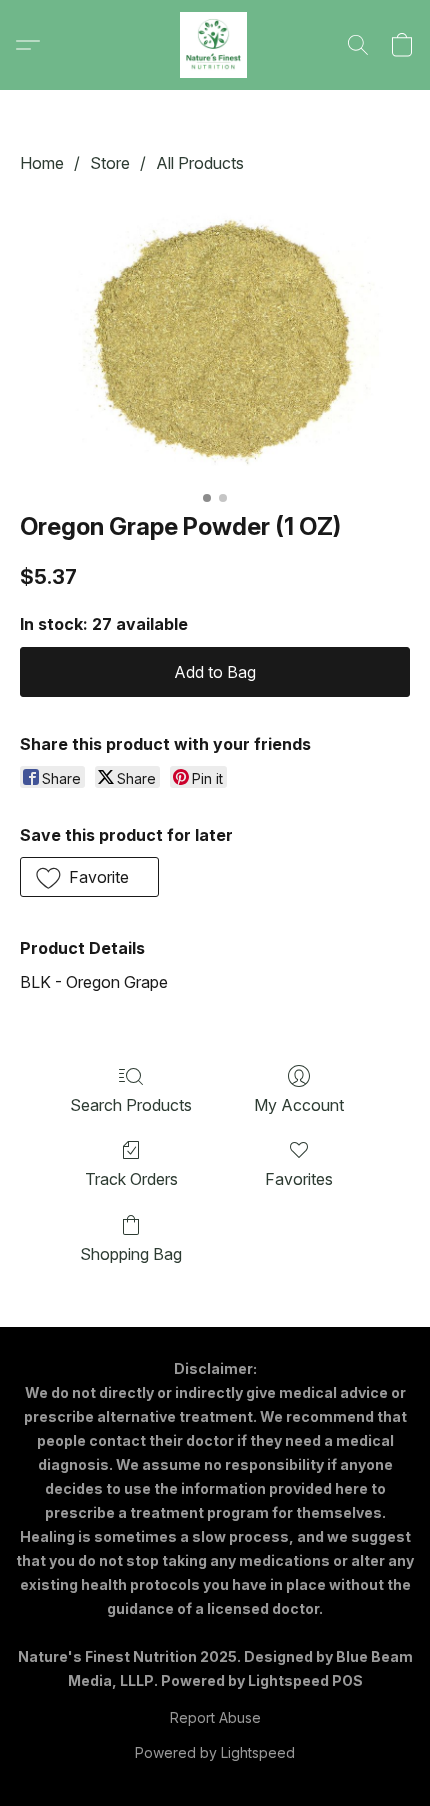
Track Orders (131, 1179)
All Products (200, 163)
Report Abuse (215, 1717)
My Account (299, 1105)
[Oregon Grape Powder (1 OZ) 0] (215, 338)
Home (42, 163)
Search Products (131, 1105)
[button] (215, 45)
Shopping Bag (131, 1254)
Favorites (299, 1179)
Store (110, 163)
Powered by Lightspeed (215, 1752)
